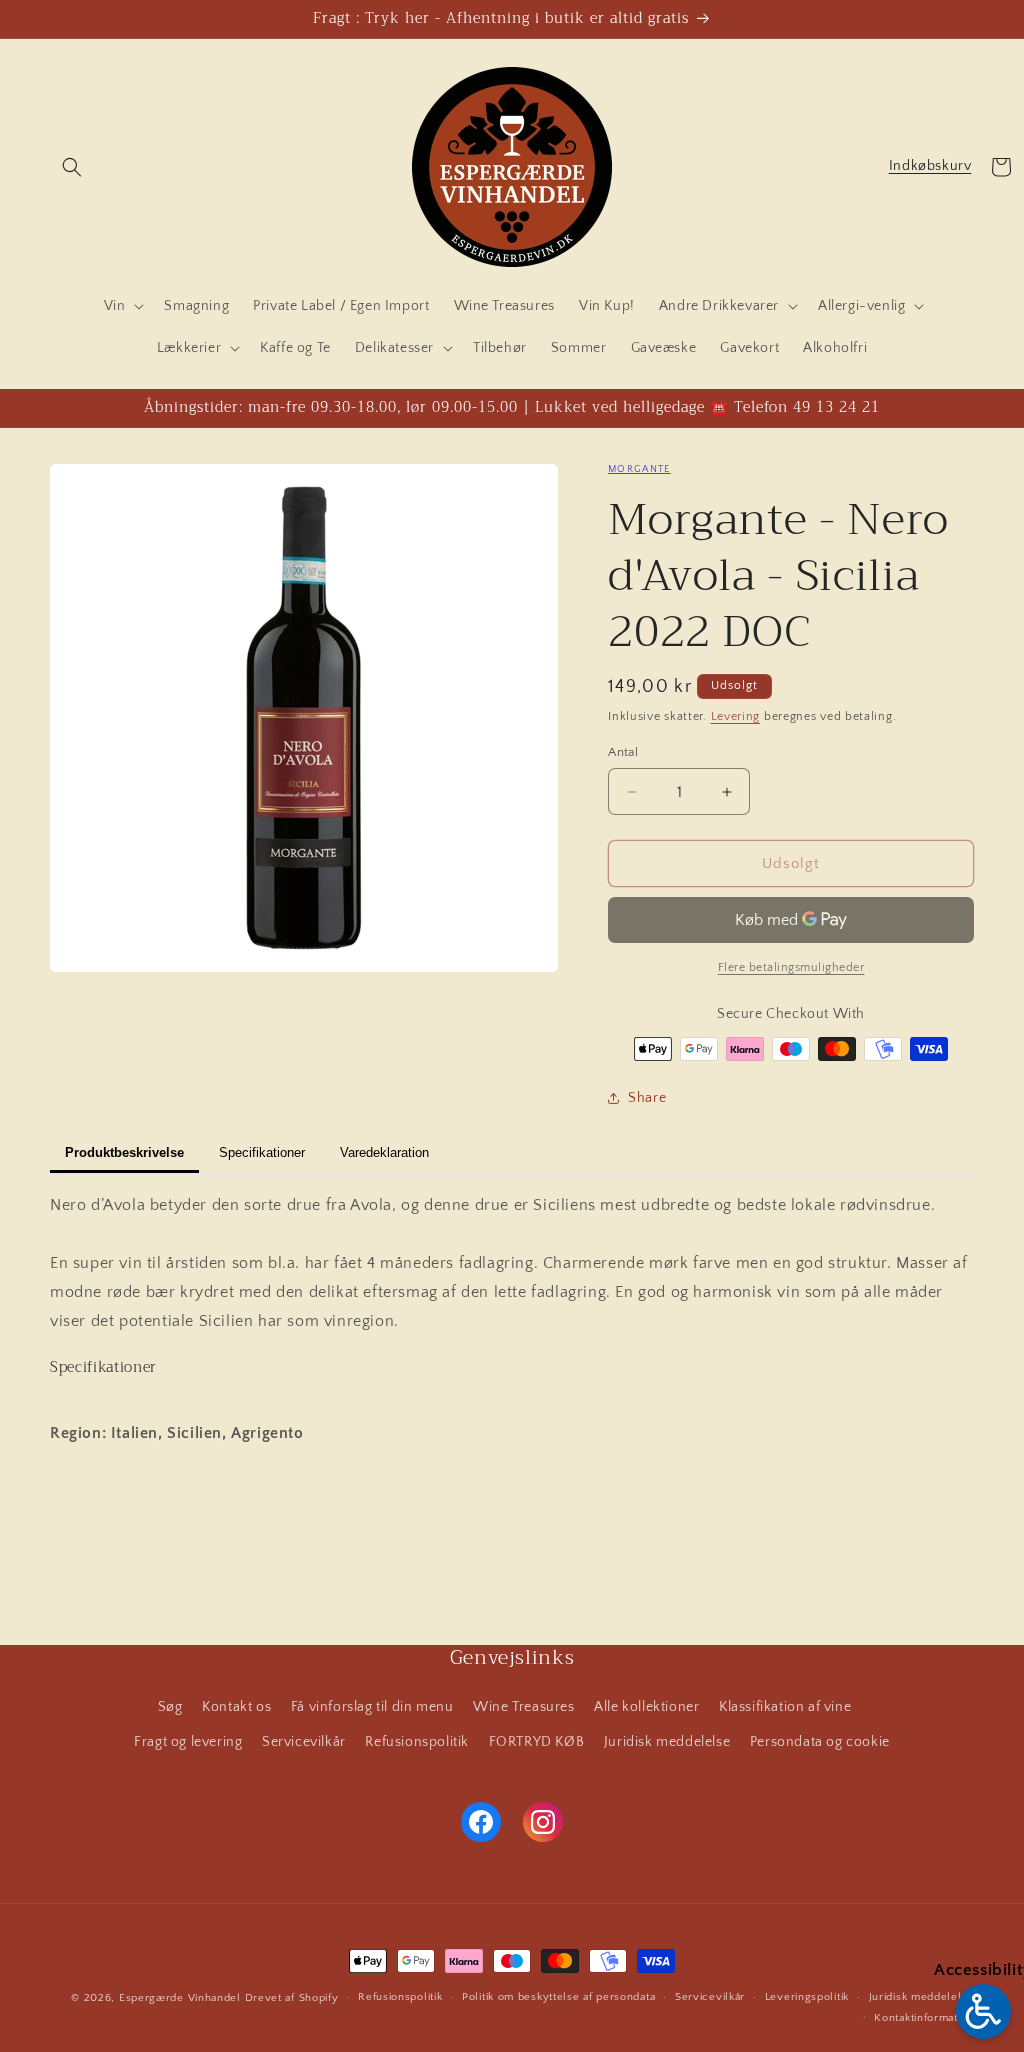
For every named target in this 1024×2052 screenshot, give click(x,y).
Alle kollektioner (646, 1707)
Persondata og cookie (820, 1742)
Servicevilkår (304, 1742)
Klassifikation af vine (785, 1707)
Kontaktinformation (924, 2018)
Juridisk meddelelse (667, 1742)
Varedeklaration (384, 1152)
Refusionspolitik (417, 1742)
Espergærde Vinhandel (180, 1998)
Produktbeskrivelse (124, 1152)
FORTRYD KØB (537, 1742)
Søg (170, 1707)
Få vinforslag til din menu (372, 1707)
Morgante (639, 469)
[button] (72, 167)
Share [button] (647, 1098)
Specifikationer (262, 1152)
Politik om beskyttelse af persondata (558, 1997)
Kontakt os (236, 1707)
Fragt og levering (188, 1742)
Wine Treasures (523, 1707)
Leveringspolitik (807, 1997)
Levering (736, 716)
